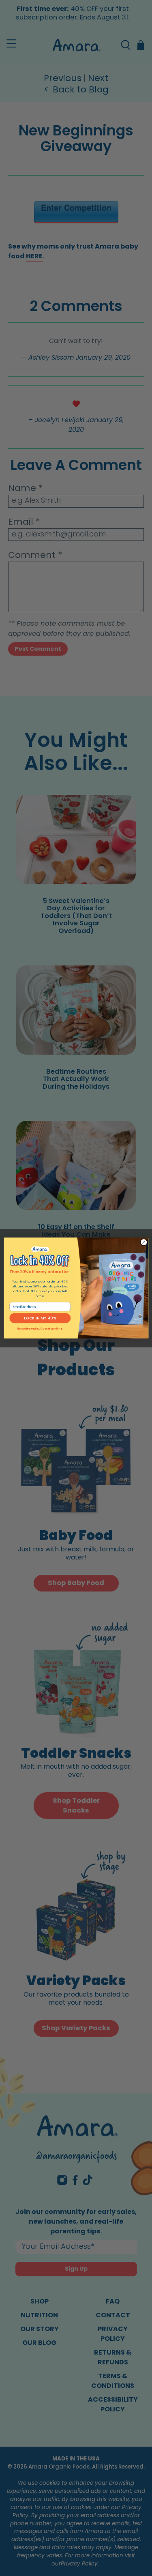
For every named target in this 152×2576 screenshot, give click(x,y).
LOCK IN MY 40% (40, 1318)
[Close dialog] (143, 1242)
